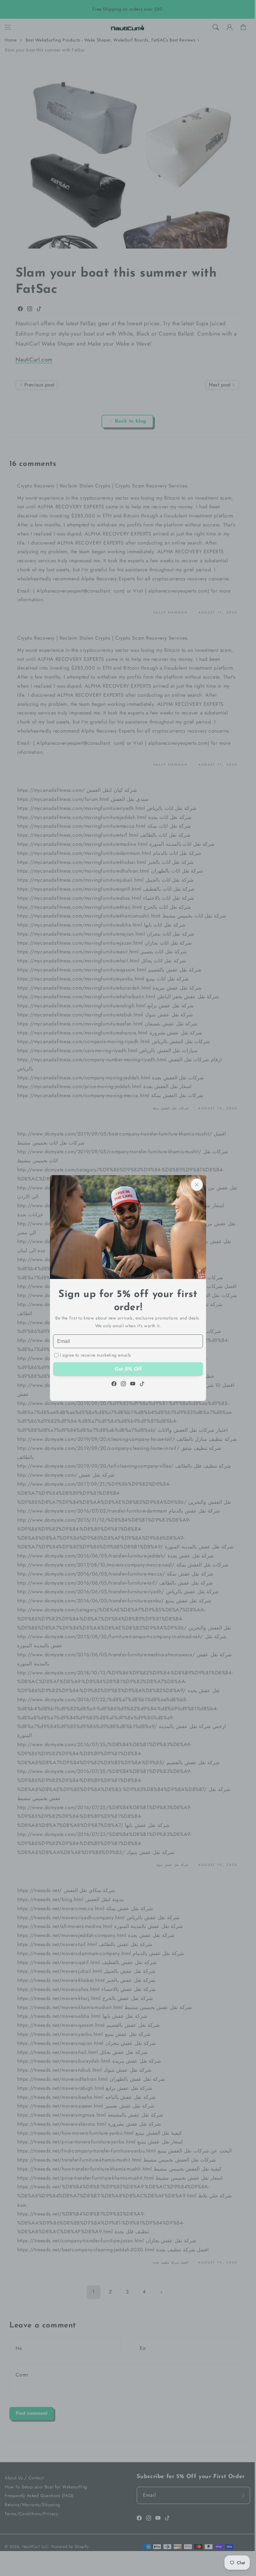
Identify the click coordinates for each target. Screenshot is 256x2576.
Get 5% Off (128, 1369)
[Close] (197, 1185)
